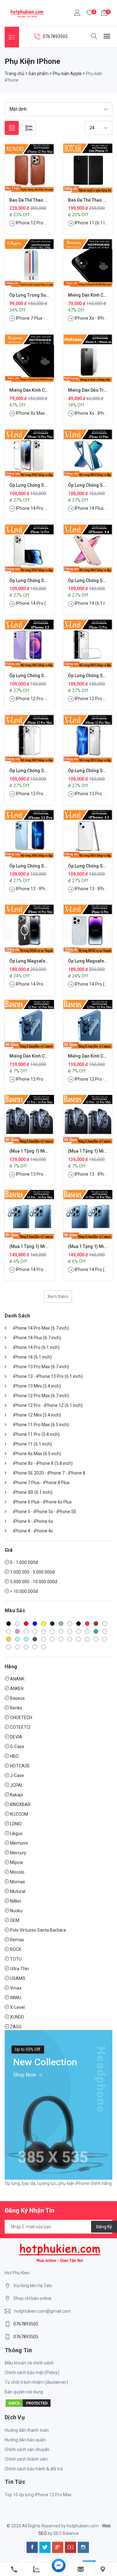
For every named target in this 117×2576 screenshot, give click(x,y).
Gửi (59, 1361)
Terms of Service (63, 1345)
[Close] (108, 1190)
